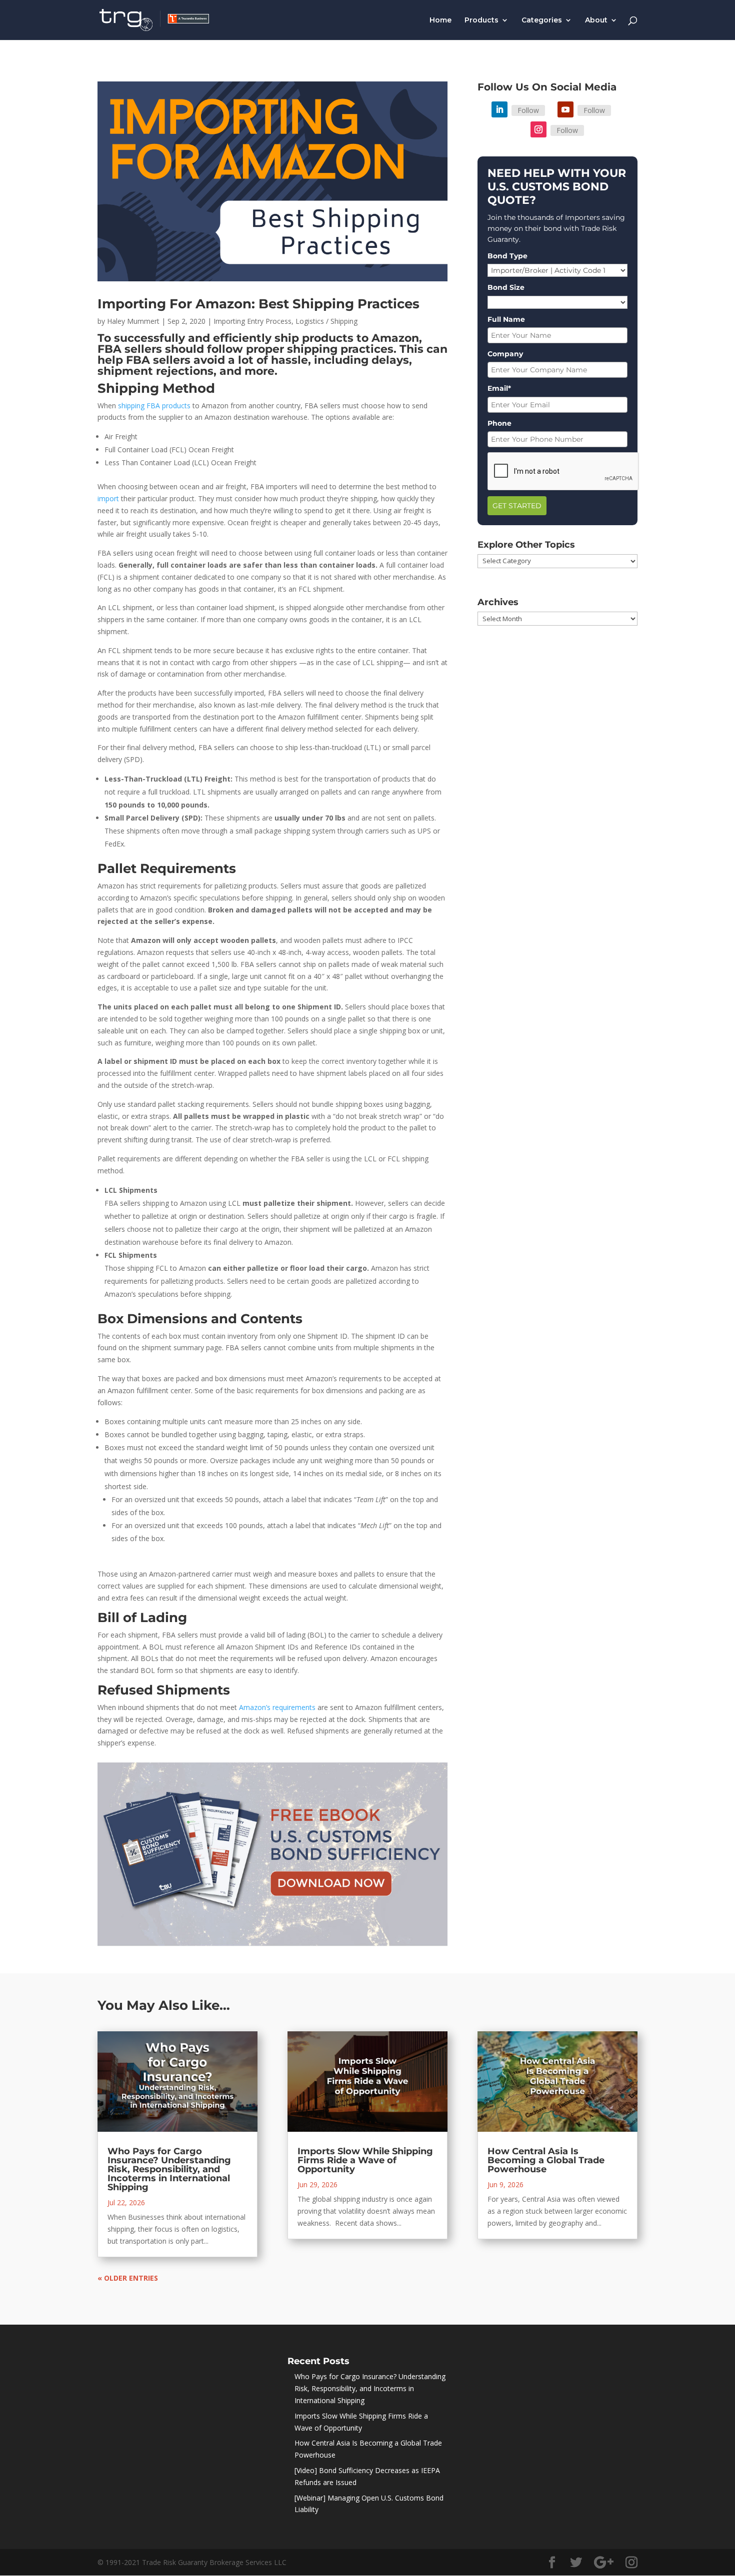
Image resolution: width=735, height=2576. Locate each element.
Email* (499, 388)
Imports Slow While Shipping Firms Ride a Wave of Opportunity (365, 2160)
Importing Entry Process (252, 321)
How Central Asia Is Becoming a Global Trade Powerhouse (546, 2160)
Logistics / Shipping (326, 321)
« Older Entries (128, 2278)
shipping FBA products (154, 406)
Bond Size (506, 287)
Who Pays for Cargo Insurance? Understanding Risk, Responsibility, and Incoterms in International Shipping (169, 2169)
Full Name (506, 319)
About (596, 20)
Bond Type (507, 256)
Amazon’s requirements (277, 1707)
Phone (499, 423)
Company (505, 354)
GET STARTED (517, 506)
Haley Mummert (133, 321)
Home (440, 20)
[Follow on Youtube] (565, 109)
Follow (528, 110)
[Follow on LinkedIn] (499, 109)
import (108, 498)
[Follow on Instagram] (538, 129)
